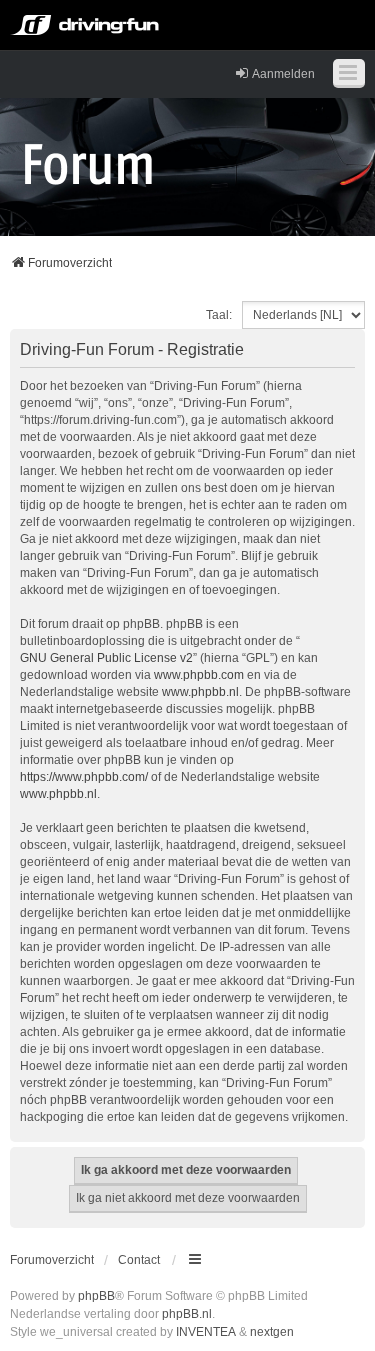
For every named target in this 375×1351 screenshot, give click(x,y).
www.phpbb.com (199, 675)
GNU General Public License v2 (106, 658)
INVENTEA (206, 1332)
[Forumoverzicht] (88, 163)
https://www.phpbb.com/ (84, 777)
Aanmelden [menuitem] (283, 74)
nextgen (272, 1332)
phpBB (96, 1296)
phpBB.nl (187, 1314)
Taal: (219, 315)
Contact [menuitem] (139, 1260)
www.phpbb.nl (200, 692)
